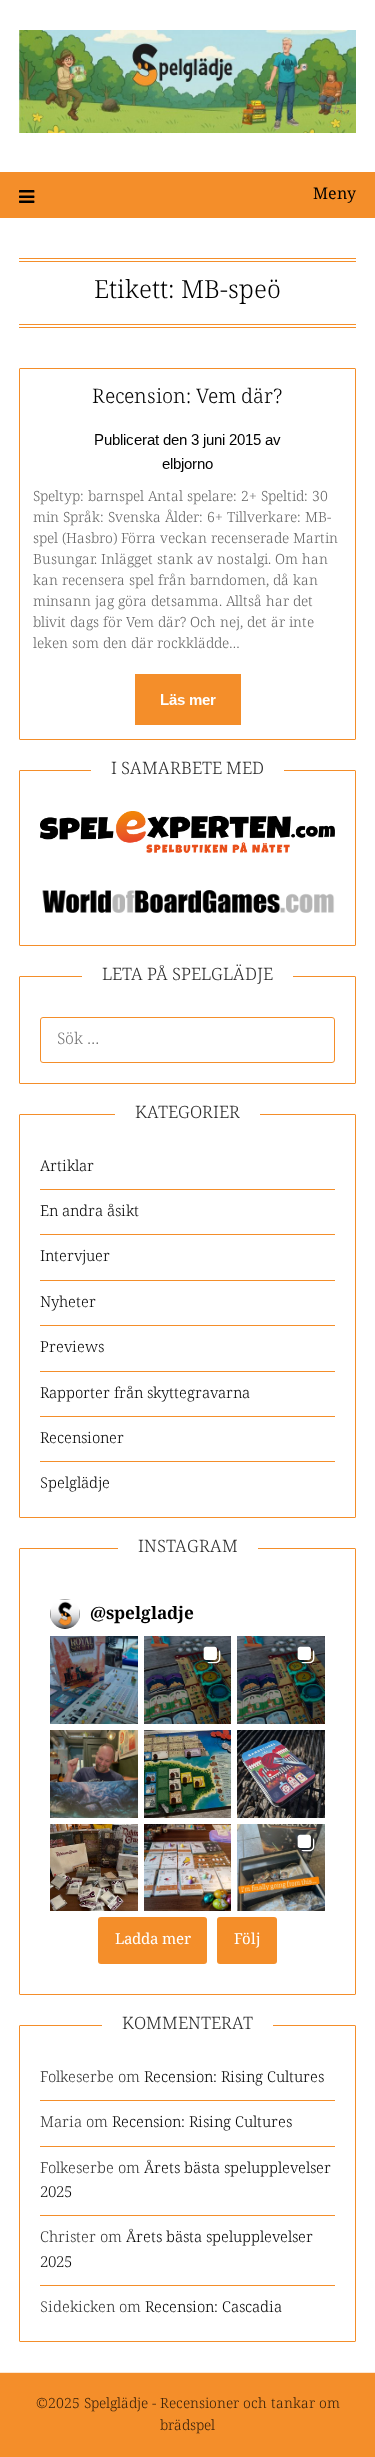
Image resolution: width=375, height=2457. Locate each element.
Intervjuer (75, 1256)
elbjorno (187, 463)
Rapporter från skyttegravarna (145, 1393)
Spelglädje (75, 1483)
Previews (72, 1347)
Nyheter (68, 1302)
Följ (247, 1939)
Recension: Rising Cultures (234, 2077)
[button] (94, 1680)
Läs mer (188, 699)
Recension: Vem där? (187, 397)
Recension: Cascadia (213, 2307)
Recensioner (82, 1438)
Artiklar (67, 1166)
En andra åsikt (89, 1211)
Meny (334, 194)
